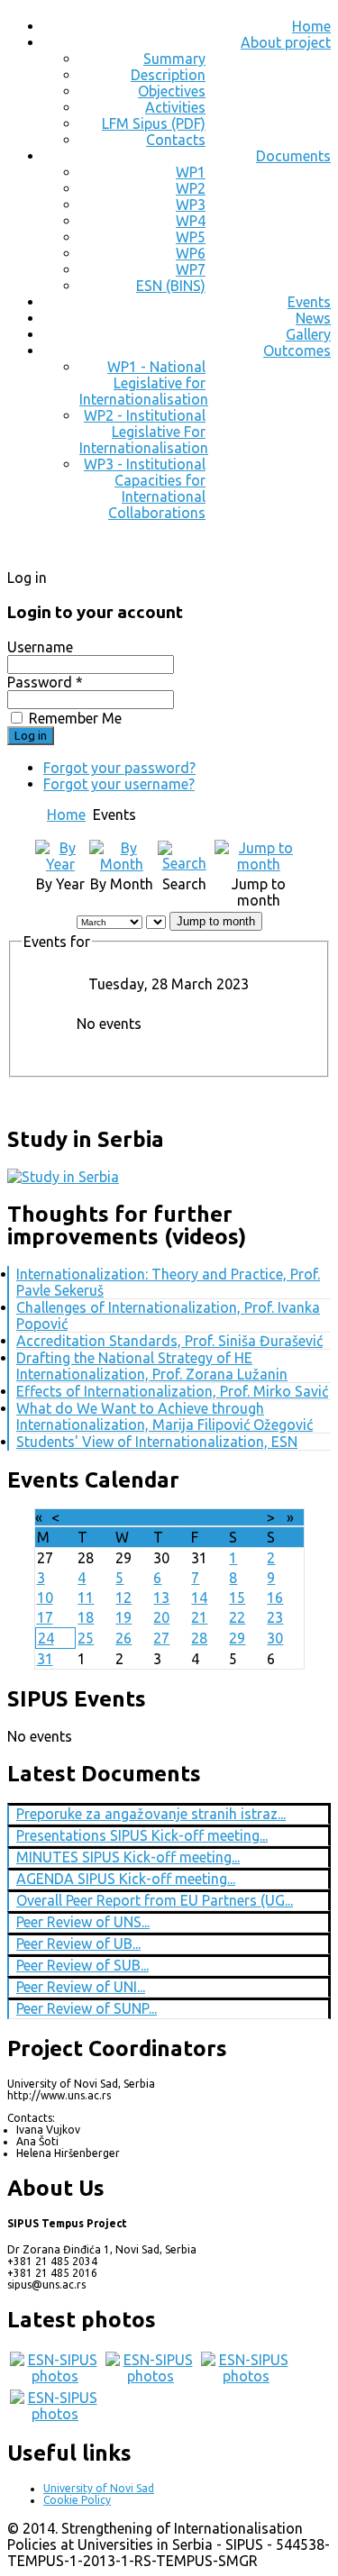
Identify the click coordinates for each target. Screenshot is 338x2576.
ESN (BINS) (171, 286)
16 (275, 1597)
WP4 (191, 221)
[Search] (184, 863)
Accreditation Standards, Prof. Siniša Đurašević (169, 1341)
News (313, 318)
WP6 (191, 253)
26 (123, 1638)
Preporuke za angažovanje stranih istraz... (151, 1814)
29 (237, 1638)
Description (168, 75)
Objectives (172, 91)
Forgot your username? (119, 784)
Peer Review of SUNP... (87, 2008)
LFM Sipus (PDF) (154, 123)
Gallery (308, 334)
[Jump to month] (259, 864)
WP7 (191, 269)
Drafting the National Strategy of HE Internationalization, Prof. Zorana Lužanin (152, 1366)
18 (86, 1617)
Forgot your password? (119, 768)
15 (237, 1597)
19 (123, 1617)
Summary (174, 59)
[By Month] (122, 864)
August (151, 1517)
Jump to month (216, 921)
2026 (194, 1517)
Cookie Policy (77, 2500)
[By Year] (60, 864)
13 (161, 1597)
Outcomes (297, 350)
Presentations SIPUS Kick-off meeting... (142, 1835)
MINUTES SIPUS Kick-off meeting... (128, 1857)
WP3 (191, 205)
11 (86, 1597)
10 (45, 1597)
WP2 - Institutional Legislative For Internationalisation (144, 432)
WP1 (191, 172)
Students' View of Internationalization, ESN (157, 1442)
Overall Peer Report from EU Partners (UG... (155, 1900)
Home (311, 26)
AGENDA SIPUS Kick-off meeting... (126, 1879)
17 (45, 1617)
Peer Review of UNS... (83, 1922)
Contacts (176, 140)
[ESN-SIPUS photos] (55, 2376)
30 (275, 1638)
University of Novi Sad (99, 2488)
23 (275, 1617)
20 (161, 1617)
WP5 (191, 237)
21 (199, 1617)
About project (286, 42)
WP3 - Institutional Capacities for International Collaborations (145, 488)
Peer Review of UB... (78, 1943)
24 (46, 1638)
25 (86, 1638)
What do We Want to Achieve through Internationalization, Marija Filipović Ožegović (164, 1416)
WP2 (191, 188)
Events (309, 302)
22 (237, 1617)
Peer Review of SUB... (82, 1965)
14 (199, 1597)
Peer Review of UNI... (81, 1987)
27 (161, 1638)
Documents (293, 156)
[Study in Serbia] (63, 1177)
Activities (175, 107)
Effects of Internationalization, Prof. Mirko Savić (172, 1391)
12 (123, 1597)
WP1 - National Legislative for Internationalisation (144, 383)
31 (45, 1659)
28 (199, 1638)
